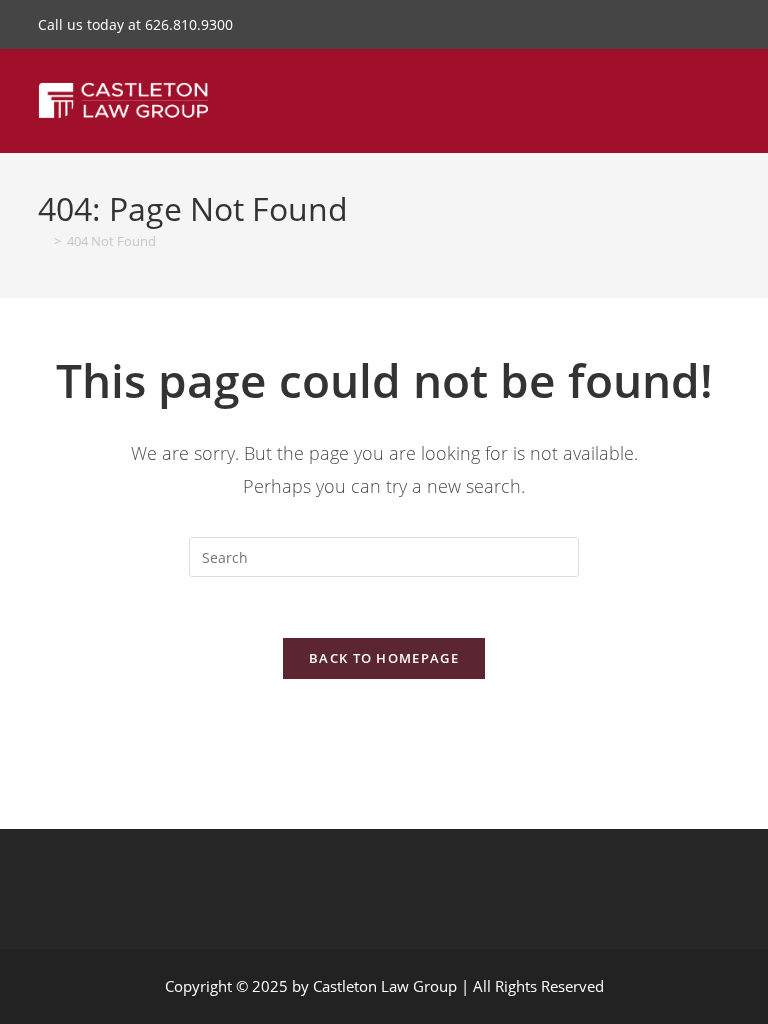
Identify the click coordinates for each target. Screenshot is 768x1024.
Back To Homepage (384, 658)
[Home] (43, 241)
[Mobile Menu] (723, 95)
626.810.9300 (189, 24)
